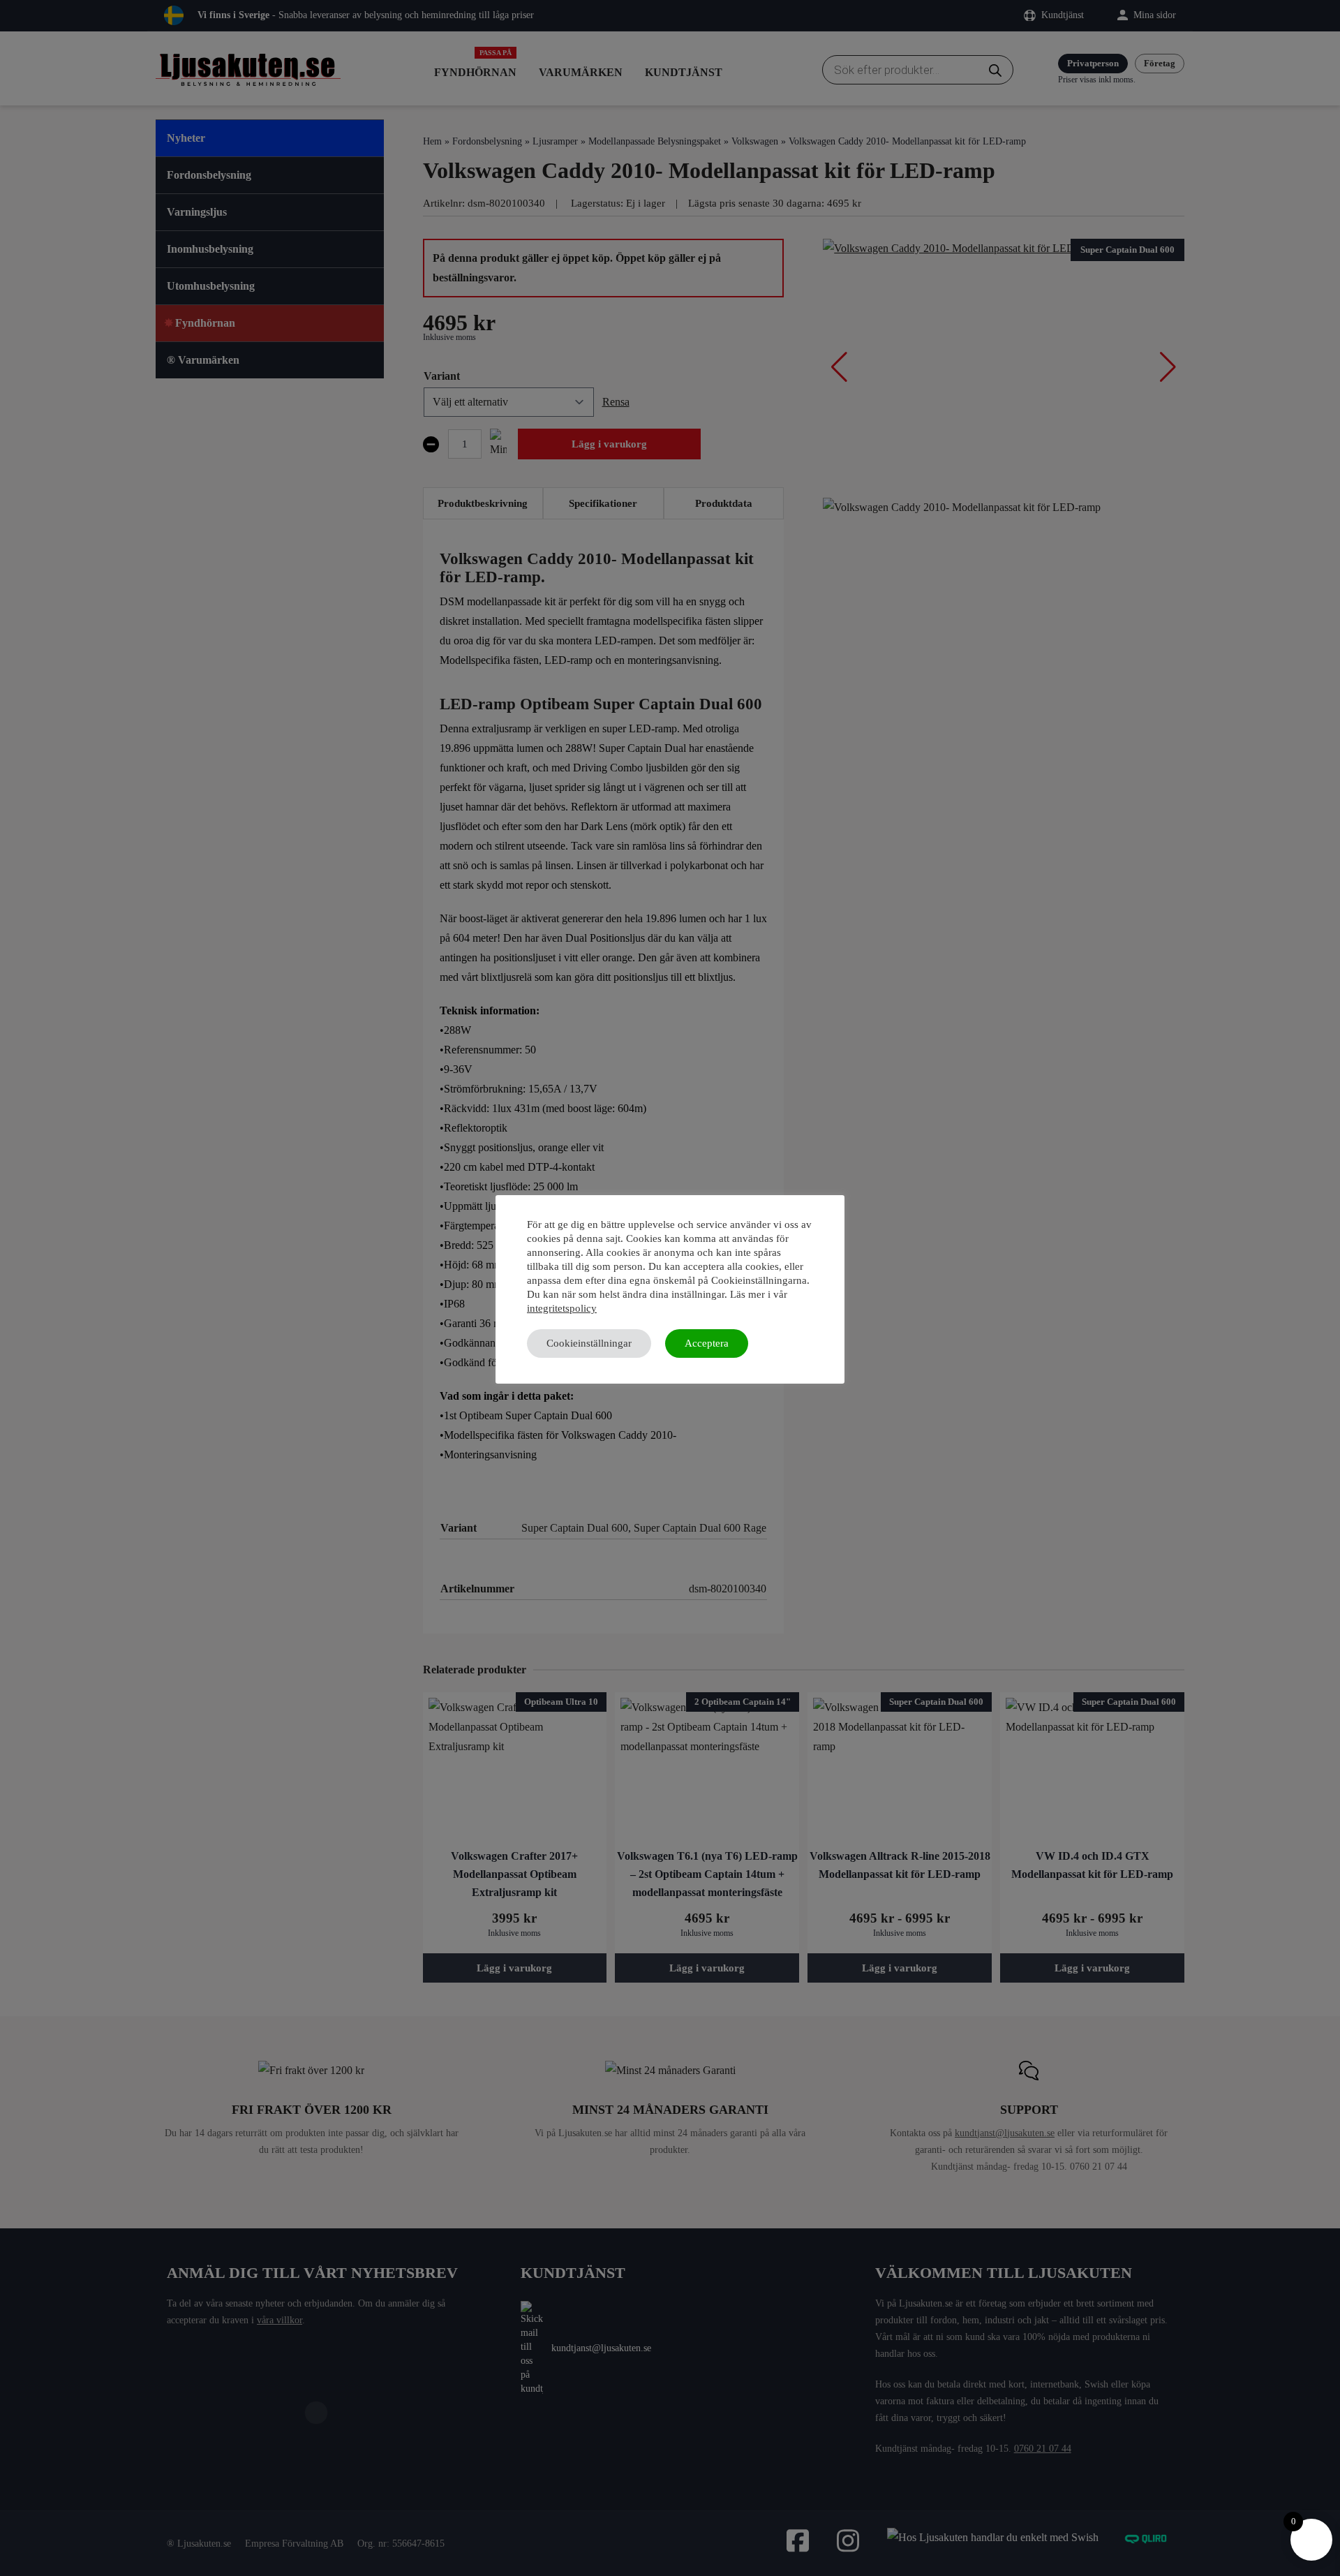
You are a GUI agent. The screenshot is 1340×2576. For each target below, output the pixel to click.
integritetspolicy (562, 1308)
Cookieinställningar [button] (589, 1343)
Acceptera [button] (707, 1343)
